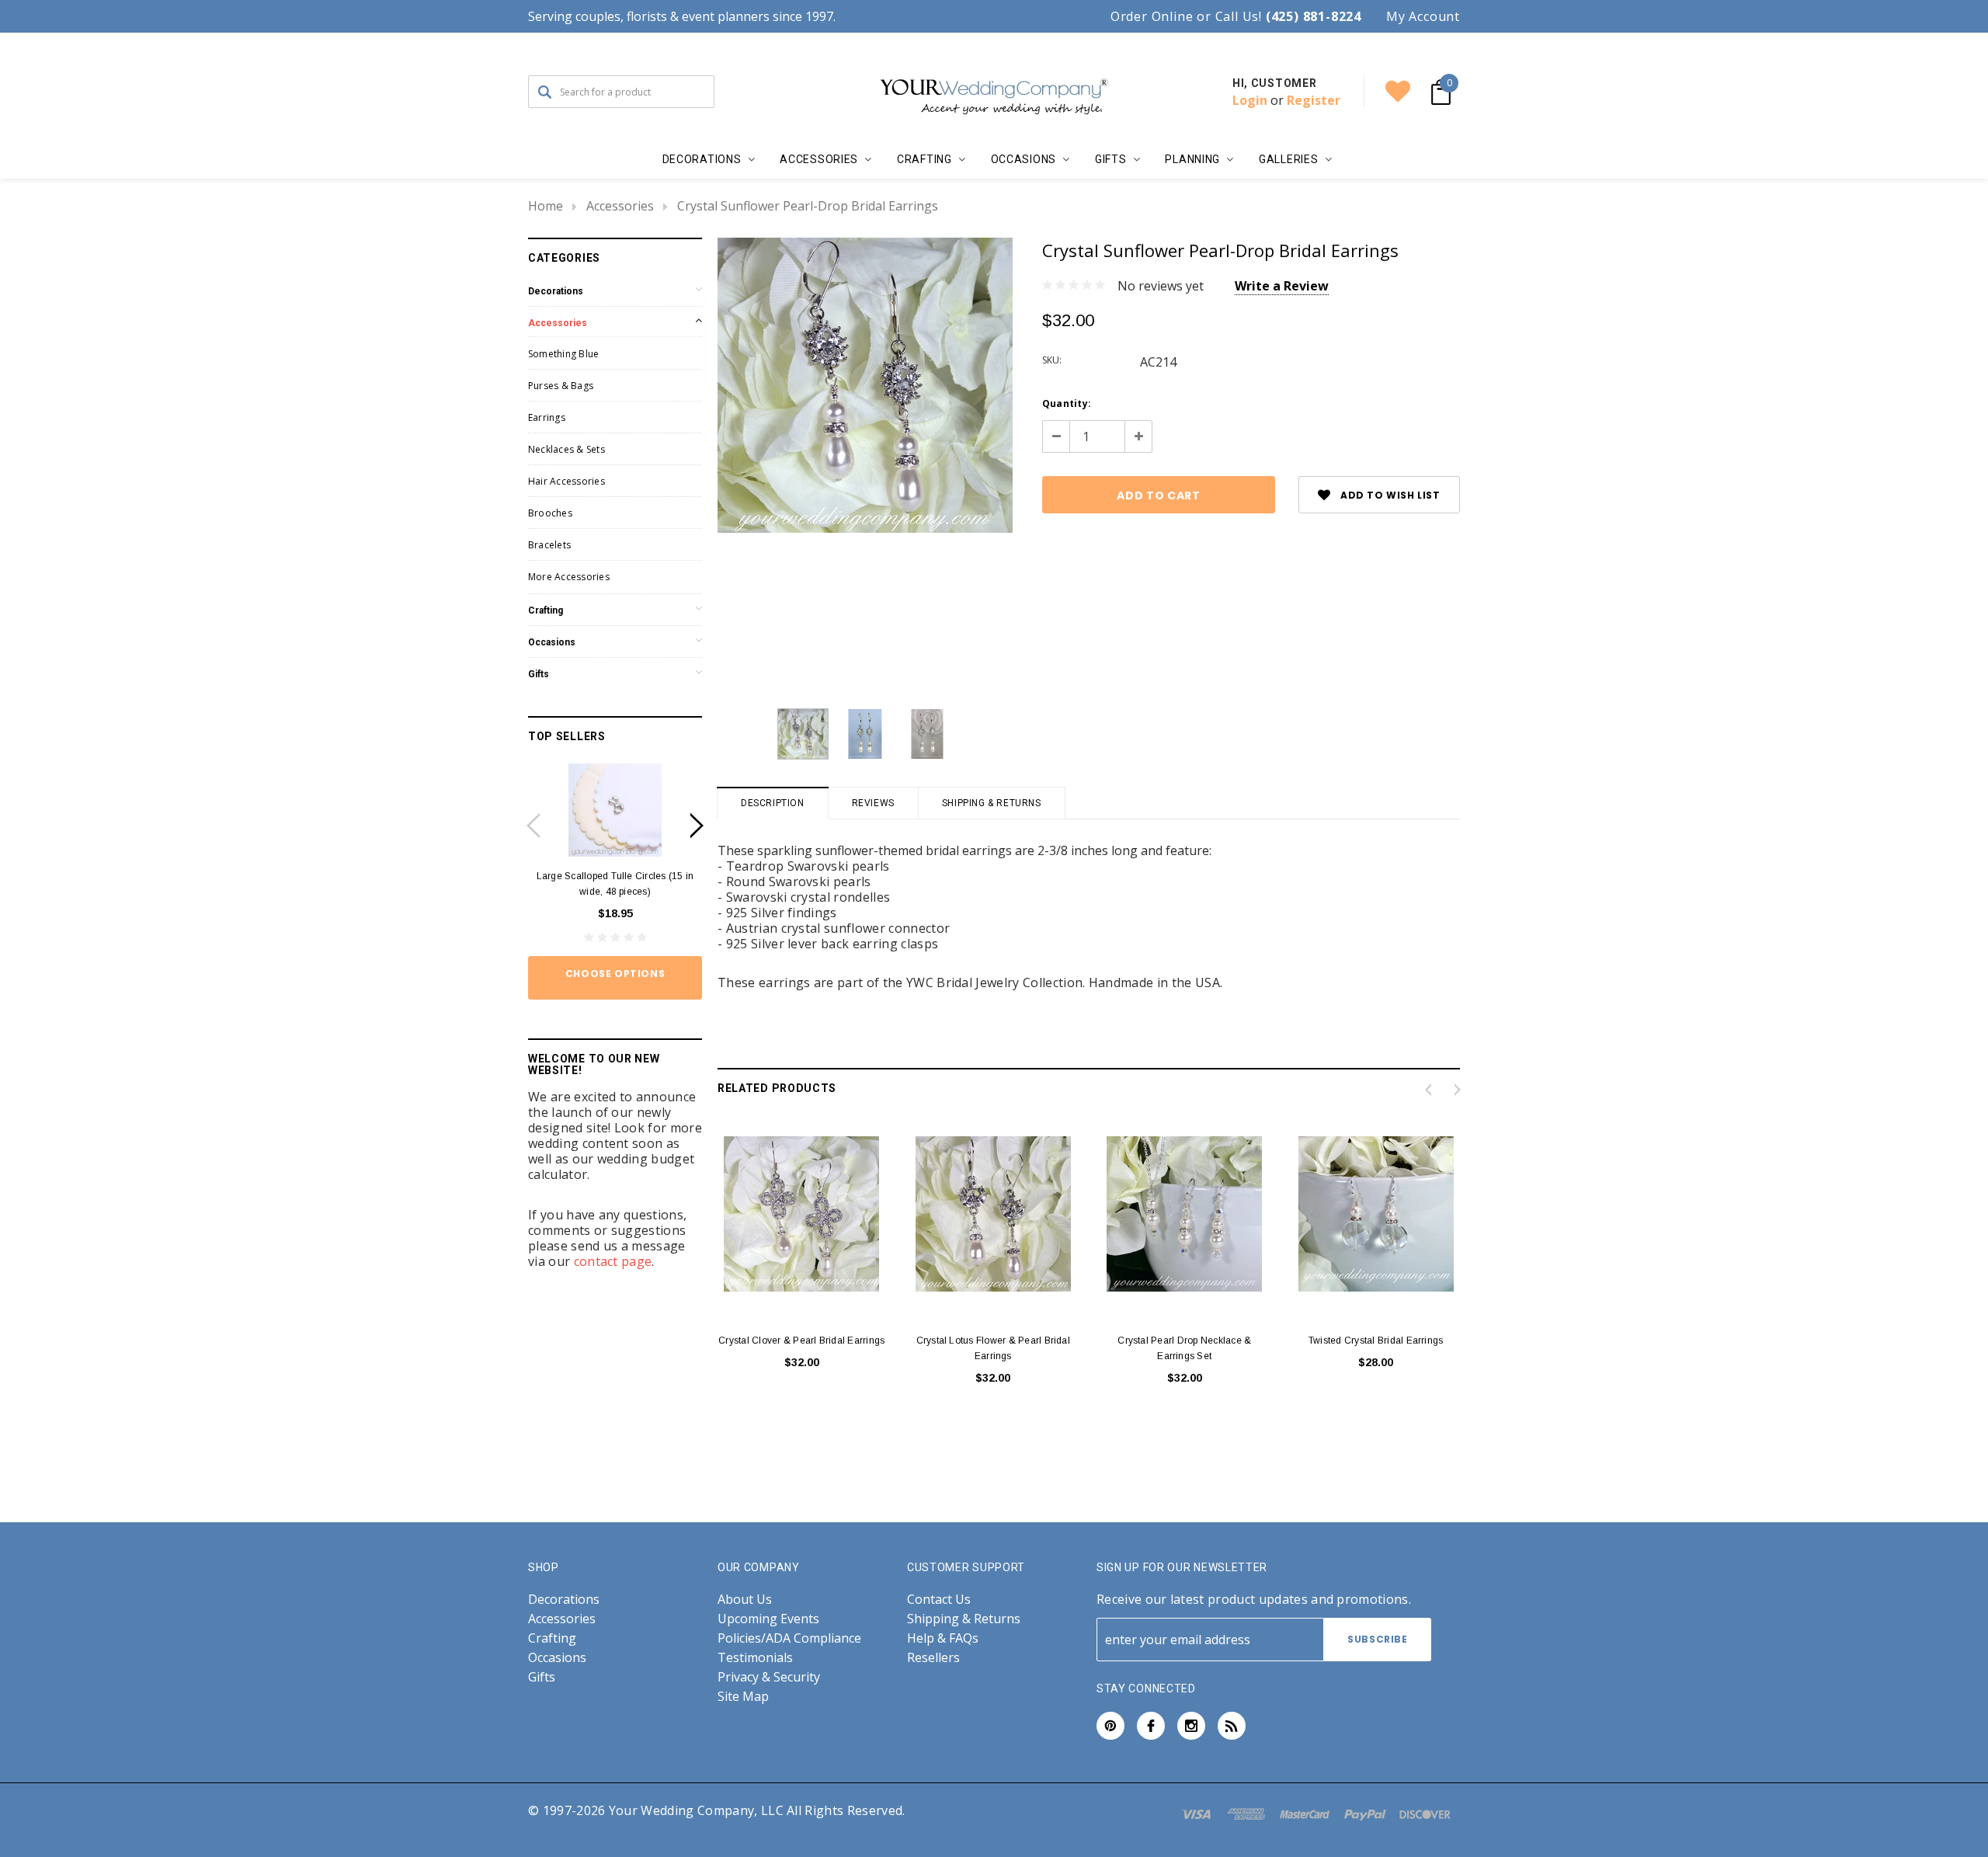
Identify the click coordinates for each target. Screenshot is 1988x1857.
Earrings (547, 417)
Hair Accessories (567, 481)
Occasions (552, 642)
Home (546, 206)
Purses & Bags (561, 386)
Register (1314, 100)
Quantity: (1067, 403)
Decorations (556, 291)
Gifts (539, 674)
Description (773, 803)
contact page (613, 1261)
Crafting (546, 610)
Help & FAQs (943, 1638)
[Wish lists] (1398, 92)
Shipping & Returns (992, 803)
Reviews (873, 803)
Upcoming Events (768, 1619)
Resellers (933, 1658)
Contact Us (939, 1600)
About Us (745, 1600)
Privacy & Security (769, 1677)
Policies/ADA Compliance (789, 1638)
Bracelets (549, 545)
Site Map (743, 1697)
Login (1250, 100)
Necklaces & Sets (567, 449)
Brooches (550, 513)
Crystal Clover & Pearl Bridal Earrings (801, 1341)
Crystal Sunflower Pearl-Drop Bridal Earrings (808, 206)
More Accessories (569, 577)
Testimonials (755, 1658)
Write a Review (1282, 286)
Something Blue (563, 354)
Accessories (620, 206)
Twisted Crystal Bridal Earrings (1376, 1341)
